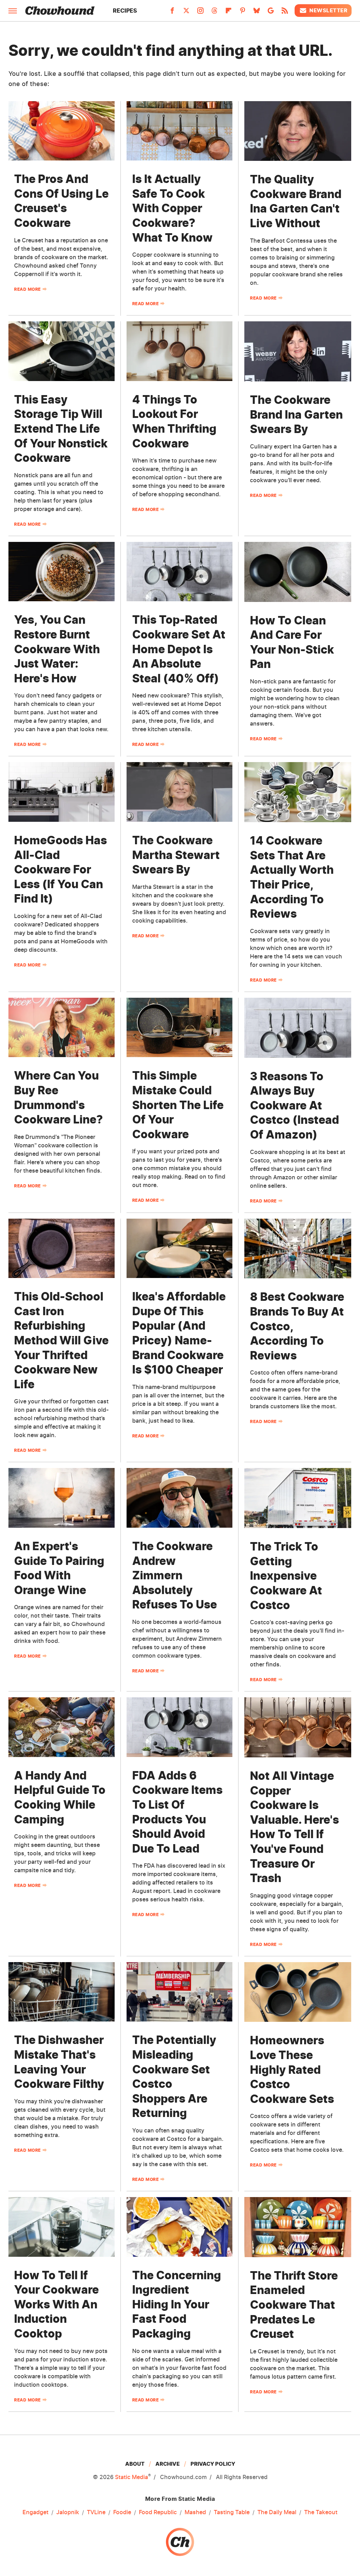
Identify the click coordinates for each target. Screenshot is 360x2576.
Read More (27, 289)
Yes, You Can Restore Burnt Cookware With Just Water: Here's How (57, 649)
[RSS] (285, 13)
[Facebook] (172, 13)
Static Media (131, 2477)
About (135, 2464)
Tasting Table (232, 2512)
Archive (168, 2464)
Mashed (195, 2512)
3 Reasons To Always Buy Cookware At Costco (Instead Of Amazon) (294, 1105)
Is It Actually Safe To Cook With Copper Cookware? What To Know (172, 208)
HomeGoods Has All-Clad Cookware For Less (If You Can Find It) (60, 869)
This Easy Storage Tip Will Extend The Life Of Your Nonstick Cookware (61, 429)
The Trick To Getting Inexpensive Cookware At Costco (286, 1576)
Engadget (36, 2512)
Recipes (125, 11)
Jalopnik (68, 2512)
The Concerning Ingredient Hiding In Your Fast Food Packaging (177, 2304)
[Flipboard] (229, 13)
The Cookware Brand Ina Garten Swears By (296, 414)
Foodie (122, 2512)
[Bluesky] (257, 13)
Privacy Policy (213, 2464)
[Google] (271, 13)
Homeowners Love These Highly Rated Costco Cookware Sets (292, 2069)
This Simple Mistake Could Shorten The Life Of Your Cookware (178, 1105)
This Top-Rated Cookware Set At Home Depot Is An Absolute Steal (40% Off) (179, 649)
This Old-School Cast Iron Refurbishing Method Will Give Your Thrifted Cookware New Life (61, 1340)
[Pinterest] (243, 13)
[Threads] (214, 13)
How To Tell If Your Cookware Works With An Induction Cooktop (56, 2304)
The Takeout (321, 2512)
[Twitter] (186, 13)
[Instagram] (200, 13)
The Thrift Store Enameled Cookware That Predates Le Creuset (294, 2305)
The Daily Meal (277, 2512)
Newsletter (328, 10)
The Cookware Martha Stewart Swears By (176, 855)
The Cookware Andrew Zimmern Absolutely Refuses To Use (175, 1575)
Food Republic (158, 2512)
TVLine (96, 2512)
